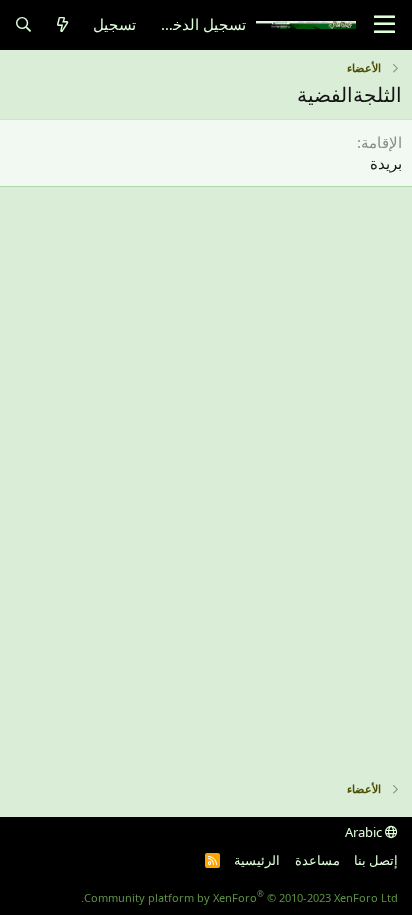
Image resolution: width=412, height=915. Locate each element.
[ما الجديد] (62, 24)
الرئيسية (257, 860)
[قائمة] (384, 25)
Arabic (365, 832)
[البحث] (23, 24)
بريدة (386, 163)
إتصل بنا (376, 860)
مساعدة (317, 860)
